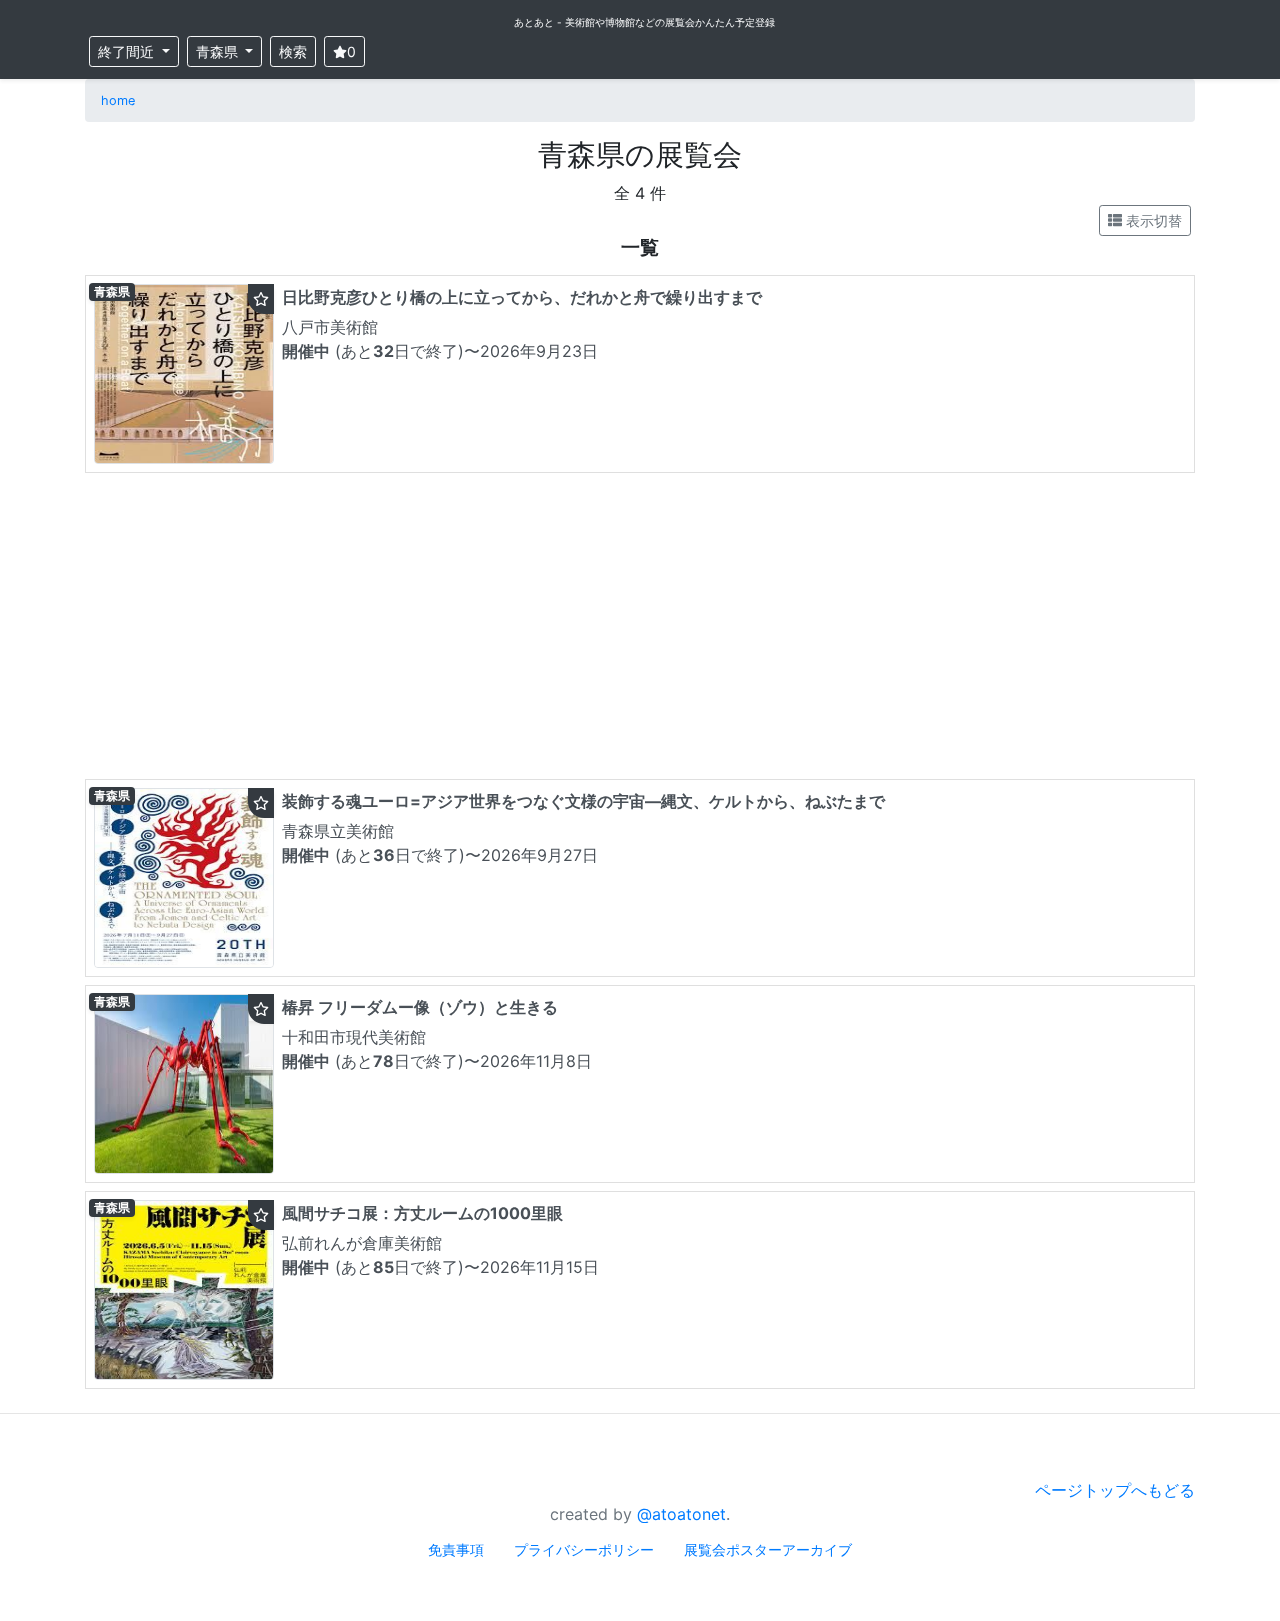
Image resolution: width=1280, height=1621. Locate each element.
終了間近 (128, 51)
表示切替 (1152, 220)
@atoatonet (681, 1514)
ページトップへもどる (1115, 1490)
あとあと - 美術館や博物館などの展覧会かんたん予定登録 (644, 22)
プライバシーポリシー (584, 1549)
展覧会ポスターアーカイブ (768, 1549)
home (118, 100)
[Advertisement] (640, 631)
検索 (293, 51)
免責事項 (456, 1549)
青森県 (219, 51)
